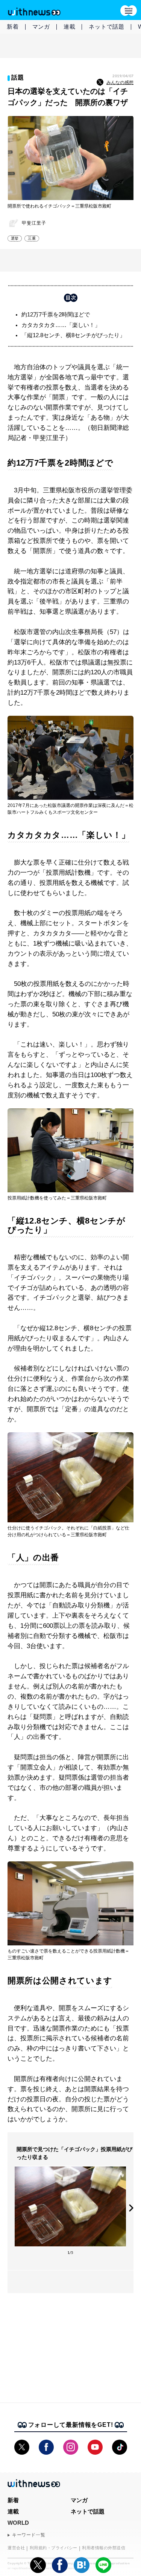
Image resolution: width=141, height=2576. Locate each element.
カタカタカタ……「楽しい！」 (61, 325)
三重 (32, 238)
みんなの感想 (120, 83)
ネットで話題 (107, 27)
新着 (13, 27)
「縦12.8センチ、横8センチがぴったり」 (73, 335)
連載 (70, 27)
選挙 (15, 238)
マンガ (41, 27)
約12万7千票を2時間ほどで (56, 314)
